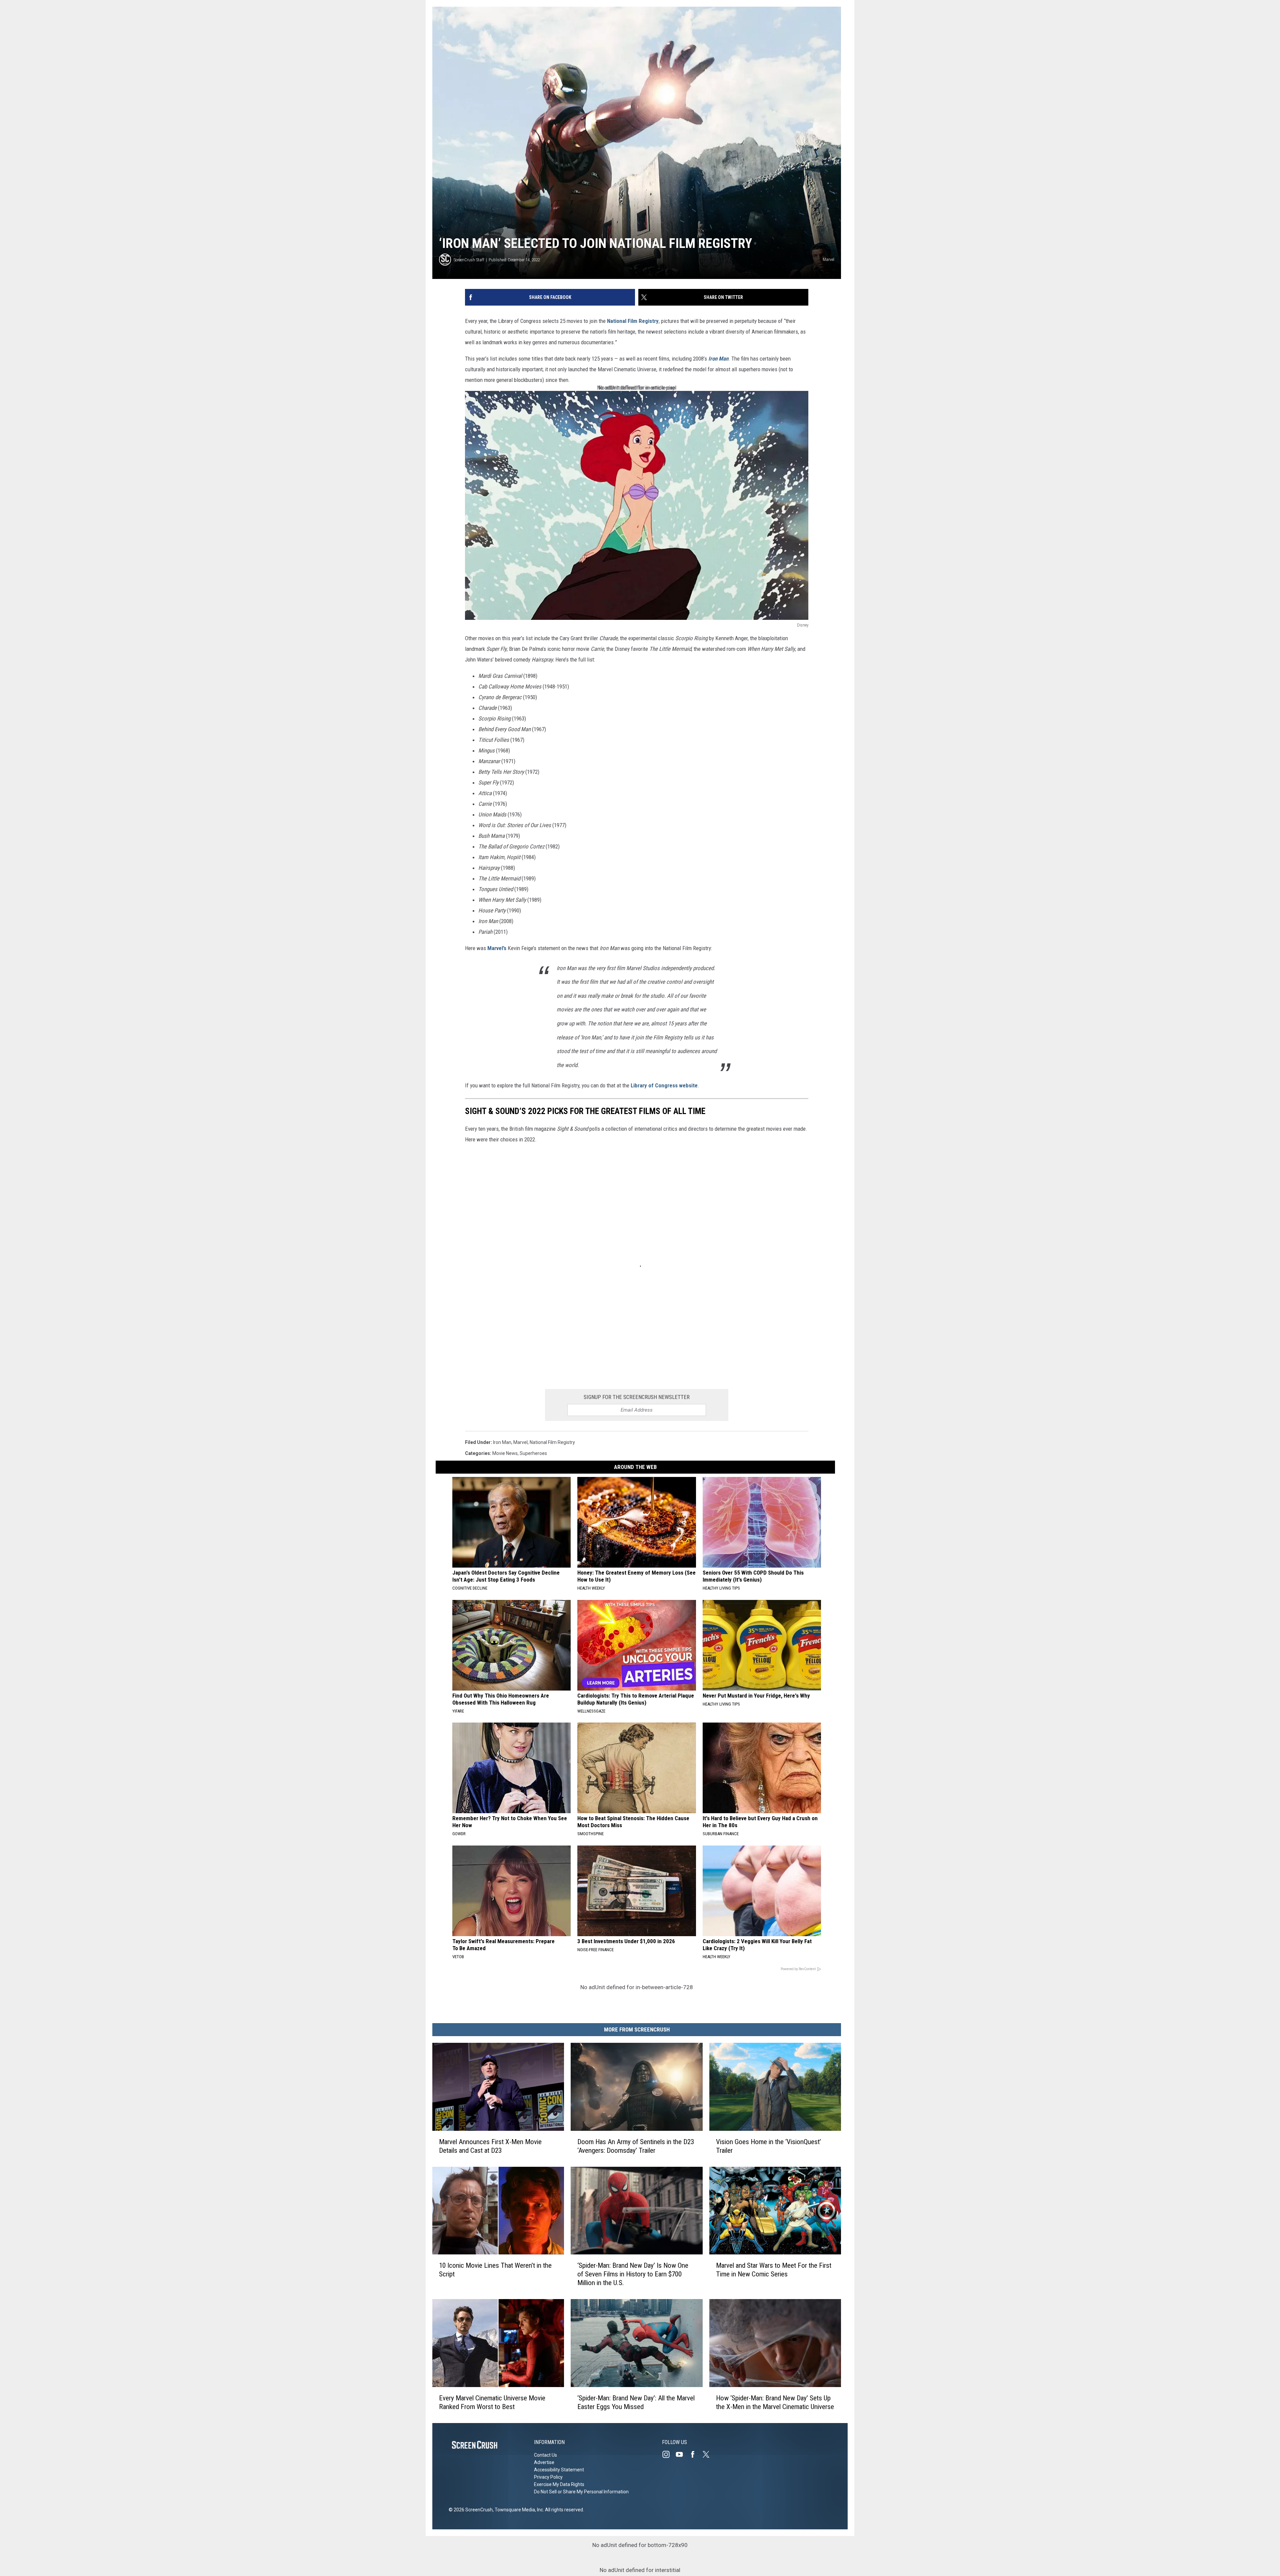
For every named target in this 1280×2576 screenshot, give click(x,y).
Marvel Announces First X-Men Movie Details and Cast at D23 (490, 2146)
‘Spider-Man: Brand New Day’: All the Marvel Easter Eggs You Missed (636, 2402)
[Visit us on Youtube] (682, 2454)
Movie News (505, 1453)
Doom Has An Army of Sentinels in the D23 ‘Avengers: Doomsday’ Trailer (636, 2146)
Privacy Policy (548, 2477)
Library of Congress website (664, 1085)
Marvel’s (497, 948)
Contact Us (545, 2455)
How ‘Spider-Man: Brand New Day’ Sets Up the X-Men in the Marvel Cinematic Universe (775, 2402)
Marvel (520, 1442)
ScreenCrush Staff (469, 260)
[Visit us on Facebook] (695, 2454)
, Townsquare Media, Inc (518, 2510)
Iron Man (718, 359)
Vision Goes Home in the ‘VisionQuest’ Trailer (768, 2146)
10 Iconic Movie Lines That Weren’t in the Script (495, 2270)
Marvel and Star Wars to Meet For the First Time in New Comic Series (774, 2270)
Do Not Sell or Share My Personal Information (581, 2492)
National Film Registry (633, 321)
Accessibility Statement (559, 2470)
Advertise (544, 2462)
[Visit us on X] (709, 2454)
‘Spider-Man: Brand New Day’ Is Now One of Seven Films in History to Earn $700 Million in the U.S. (633, 2274)
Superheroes (533, 1453)
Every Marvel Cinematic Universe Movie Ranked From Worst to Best (492, 2402)
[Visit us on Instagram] (669, 2454)
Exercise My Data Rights (559, 2484)
